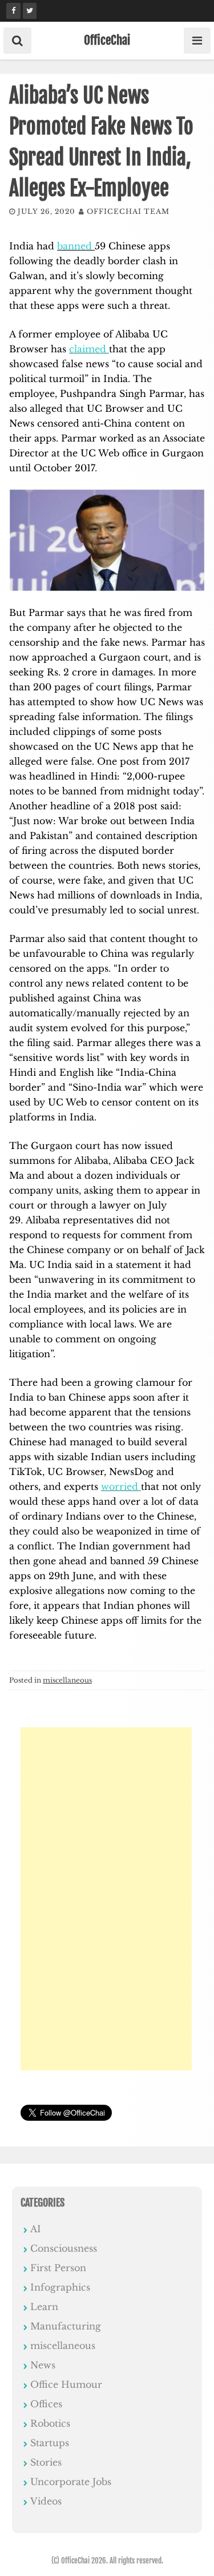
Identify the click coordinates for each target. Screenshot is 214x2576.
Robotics (50, 2423)
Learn (44, 2307)
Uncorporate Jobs (71, 2482)
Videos (46, 2501)
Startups (50, 2443)
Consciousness (64, 2248)
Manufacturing (66, 2326)
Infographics (60, 2287)
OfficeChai (107, 40)
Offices (46, 2404)
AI (36, 2229)
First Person (58, 2268)
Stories (46, 2462)
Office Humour (66, 2384)
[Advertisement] (106, 1899)
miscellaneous (67, 1680)
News (43, 2365)
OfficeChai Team (128, 211)
